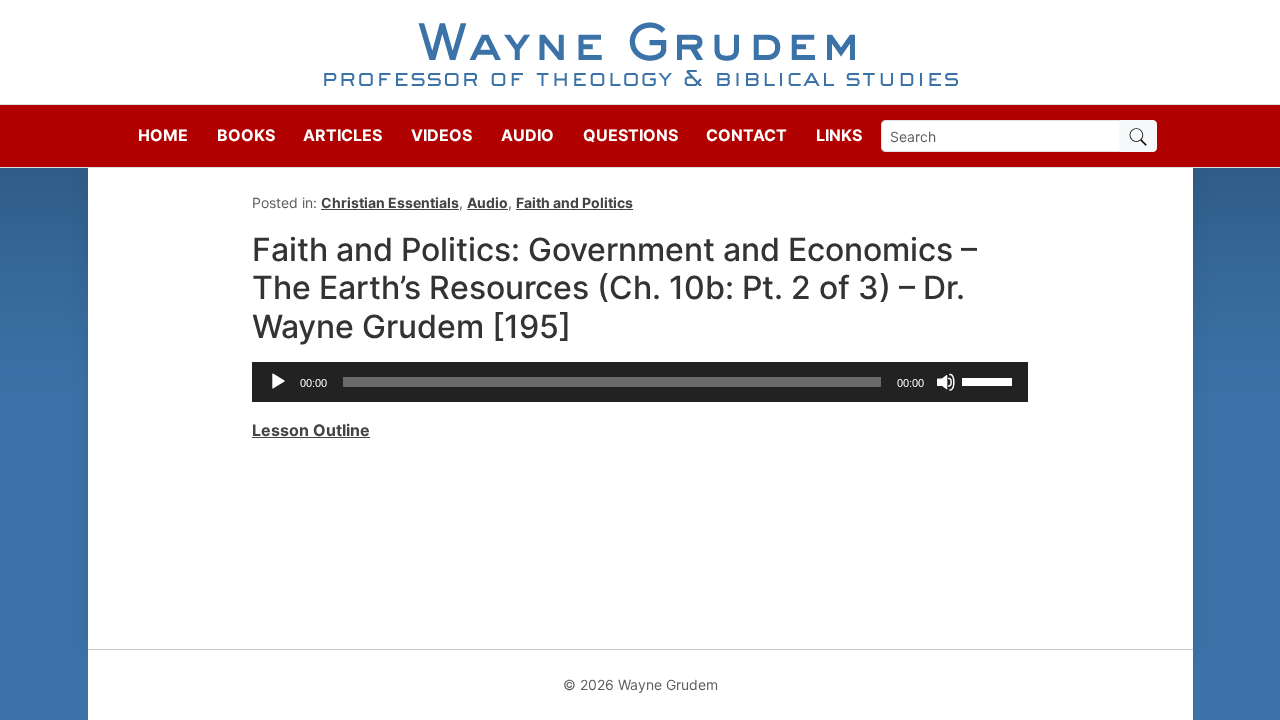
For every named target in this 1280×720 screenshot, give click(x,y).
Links (839, 135)
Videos (441, 135)
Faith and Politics (574, 202)
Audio (527, 135)
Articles (342, 135)
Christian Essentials (390, 202)
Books (246, 135)
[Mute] (946, 382)
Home (163, 135)
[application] (640, 382)
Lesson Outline (311, 430)
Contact (746, 135)
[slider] (990, 380)
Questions (630, 135)
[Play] (278, 382)
